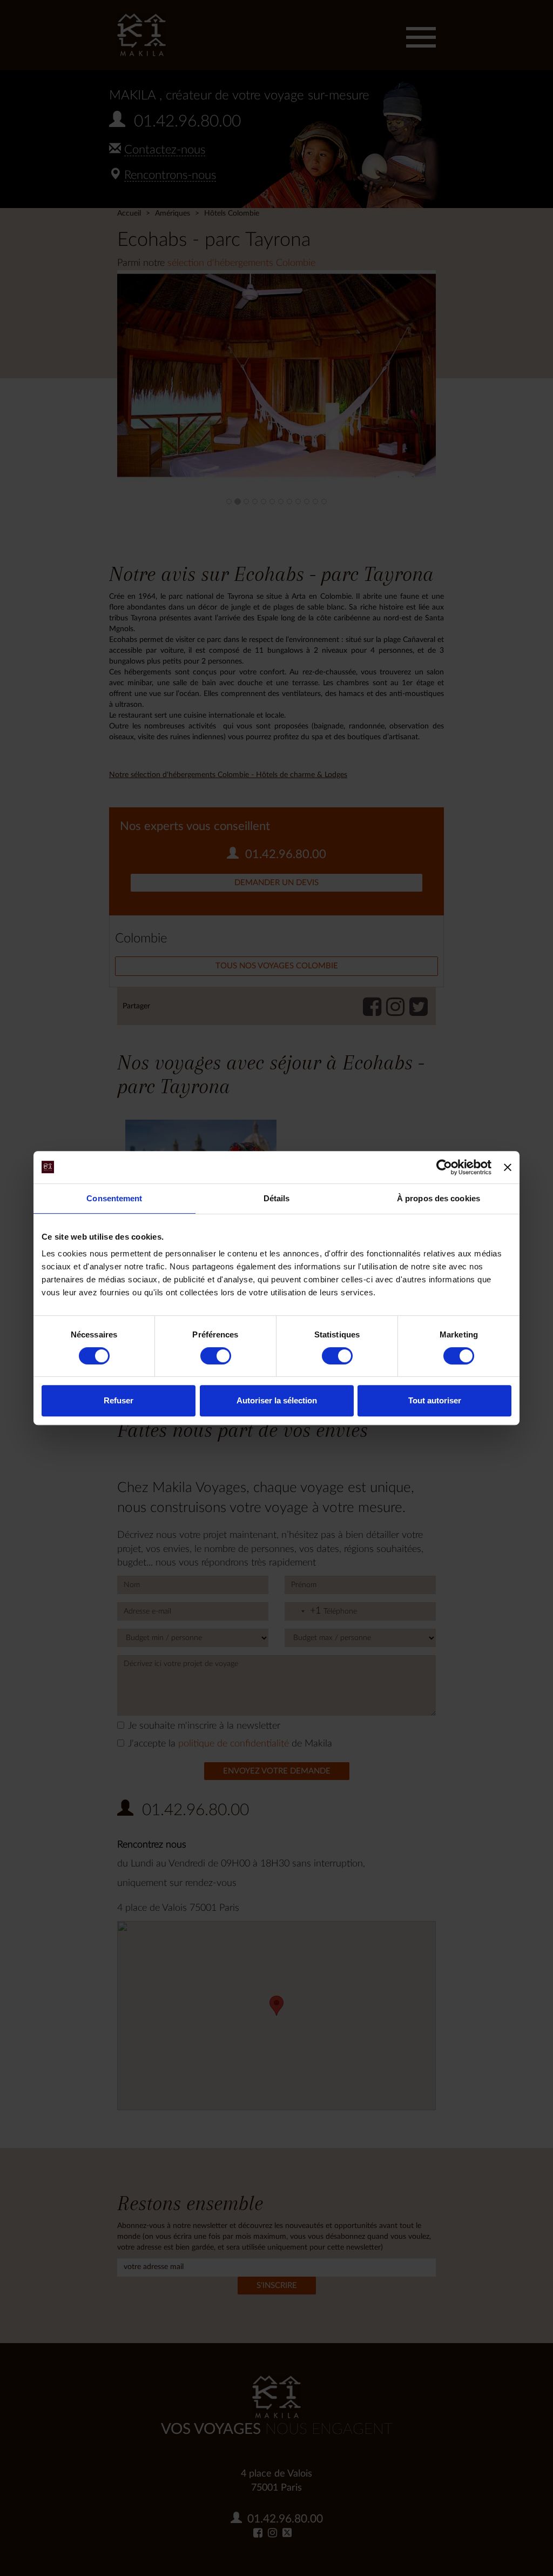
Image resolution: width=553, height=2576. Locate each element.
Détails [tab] (277, 1198)
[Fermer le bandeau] (508, 1167)
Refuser (119, 1400)
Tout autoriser (435, 1400)
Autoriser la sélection (277, 1400)
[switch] (216, 1356)
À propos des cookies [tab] (439, 1198)
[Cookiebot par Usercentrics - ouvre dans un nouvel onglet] (444, 1167)
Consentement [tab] (114, 1198)
